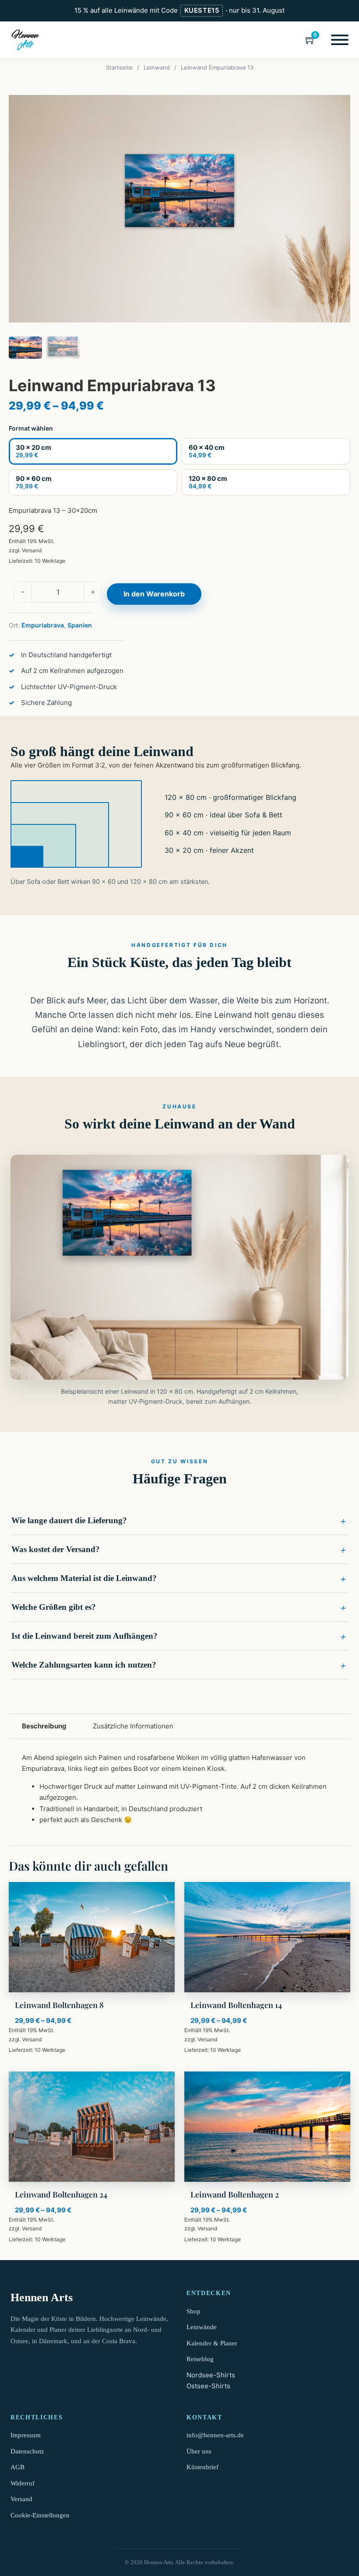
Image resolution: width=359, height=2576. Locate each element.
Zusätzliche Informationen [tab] (133, 1726)
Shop (194, 2311)
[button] (179, 1521)
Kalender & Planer (212, 2343)
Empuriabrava (43, 625)
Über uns (199, 2451)
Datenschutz (27, 2451)
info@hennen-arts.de (215, 2435)
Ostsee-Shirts (208, 2386)
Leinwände (202, 2327)
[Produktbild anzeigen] (179, 209)
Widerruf (23, 2483)
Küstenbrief (202, 2467)
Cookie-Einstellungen (40, 2515)
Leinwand (157, 67)
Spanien (80, 625)
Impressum (26, 2435)
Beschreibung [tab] (44, 1726)
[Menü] (340, 40)
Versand (32, 550)
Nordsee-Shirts (211, 2375)
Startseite (119, 67)
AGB (18, 2467)
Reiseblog (200, 2359)
